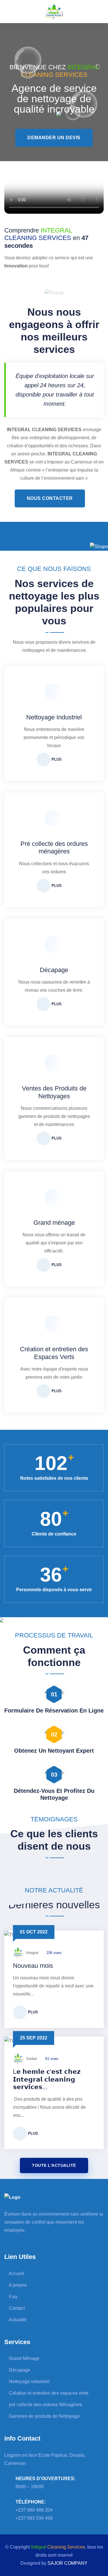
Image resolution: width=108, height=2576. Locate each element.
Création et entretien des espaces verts (48, 2393)
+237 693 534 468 (34, 2518)
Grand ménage (54, 1223)
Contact (16, 2308)
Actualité (17, 2320)
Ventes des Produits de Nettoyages (54, 1092)
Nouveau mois (33, 1966)
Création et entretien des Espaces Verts (54, 1353)
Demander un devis (54, 138)
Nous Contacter (50, 498)
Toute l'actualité (54, 2165)
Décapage (54, 970)
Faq (12, 2297)
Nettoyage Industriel (54, 717)
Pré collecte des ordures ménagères (54, 847)
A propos (17, 2285)
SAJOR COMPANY (68, 2563)
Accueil (16, 2273)
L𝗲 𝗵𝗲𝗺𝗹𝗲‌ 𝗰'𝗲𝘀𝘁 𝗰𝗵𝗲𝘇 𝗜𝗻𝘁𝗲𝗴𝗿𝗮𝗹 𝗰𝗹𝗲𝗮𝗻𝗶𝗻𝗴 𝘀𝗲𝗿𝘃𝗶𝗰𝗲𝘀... (47, 2079)
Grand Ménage (24, 2358)
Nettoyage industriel (29, 2382)
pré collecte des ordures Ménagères (45, 2405)
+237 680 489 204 (34, 2510)
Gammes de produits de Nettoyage (44, 2416)
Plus (56, 759)
